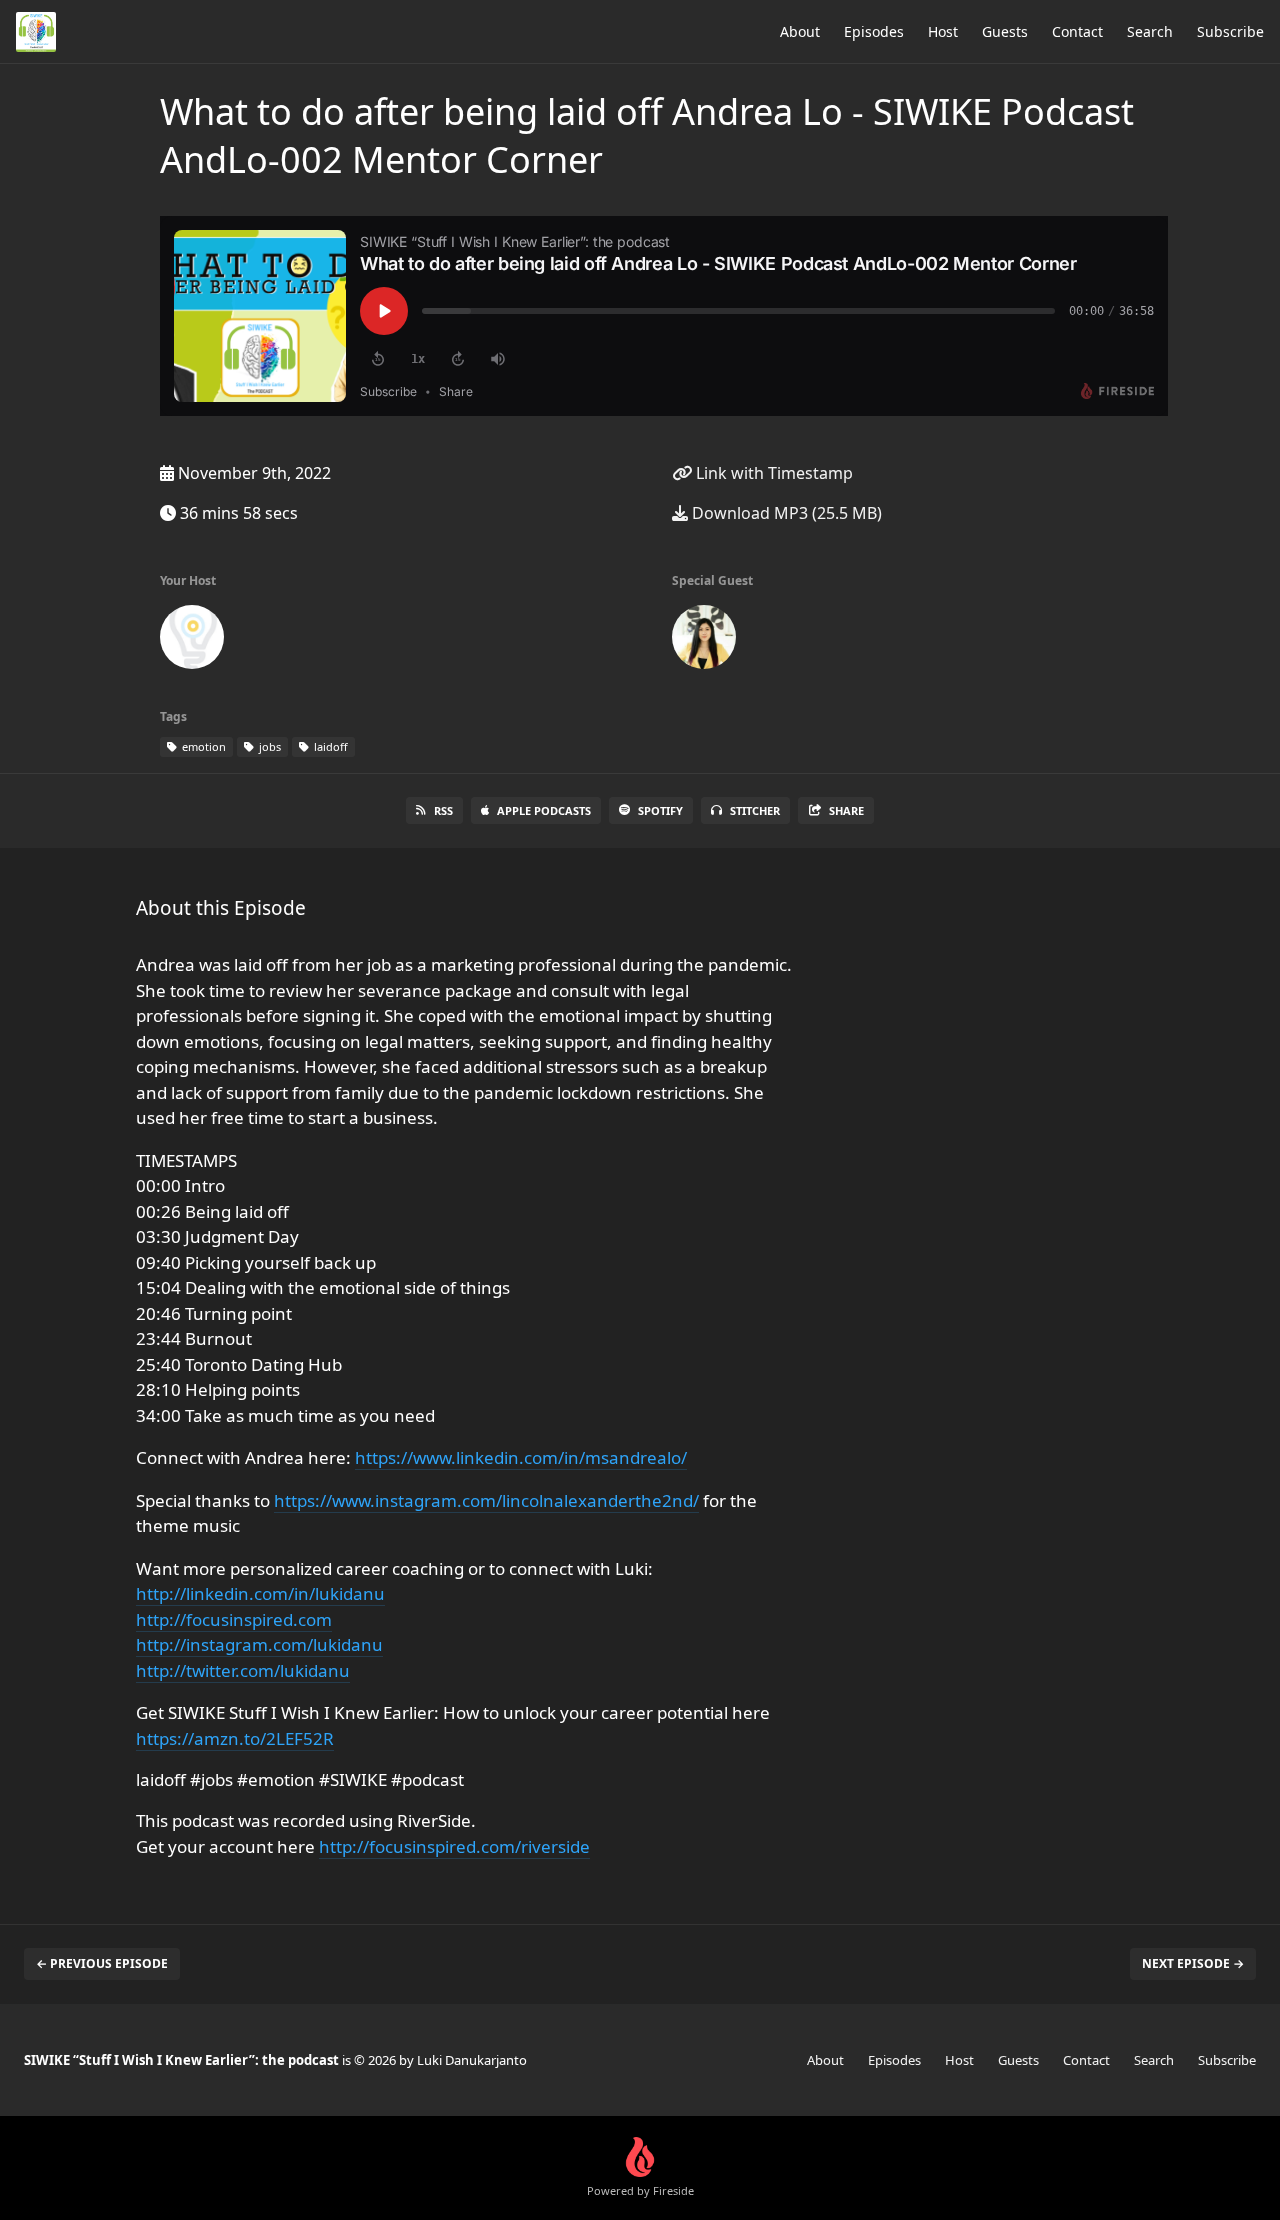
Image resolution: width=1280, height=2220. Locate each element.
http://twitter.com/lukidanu (243, 1670)
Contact (1077, 31)
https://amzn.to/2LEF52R (235, 1738)
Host (943, 31)
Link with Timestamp (772, 473)
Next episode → (1193, 1963)
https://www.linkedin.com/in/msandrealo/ (521, 1457)
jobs (268, 746)
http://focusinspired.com (234, 1619)
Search (1150, 31)
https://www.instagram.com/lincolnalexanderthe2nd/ (486, 1500)
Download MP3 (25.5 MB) (785, 513)
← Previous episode (102, 1963)
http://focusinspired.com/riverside (454, 1846)
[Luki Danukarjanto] (192, 641)
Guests (1005, 31)
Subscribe (1230, 31)
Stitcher (755, 810)
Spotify (660, 810)
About (800, 31)
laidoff (329, 746)
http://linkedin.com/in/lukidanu (260, 1593)
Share (846, 810)
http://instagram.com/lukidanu (259, 1644)
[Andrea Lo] (704, 641)
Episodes (874, 31)
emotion (202, 746)
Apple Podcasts (544, 810)
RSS (443, 810)
